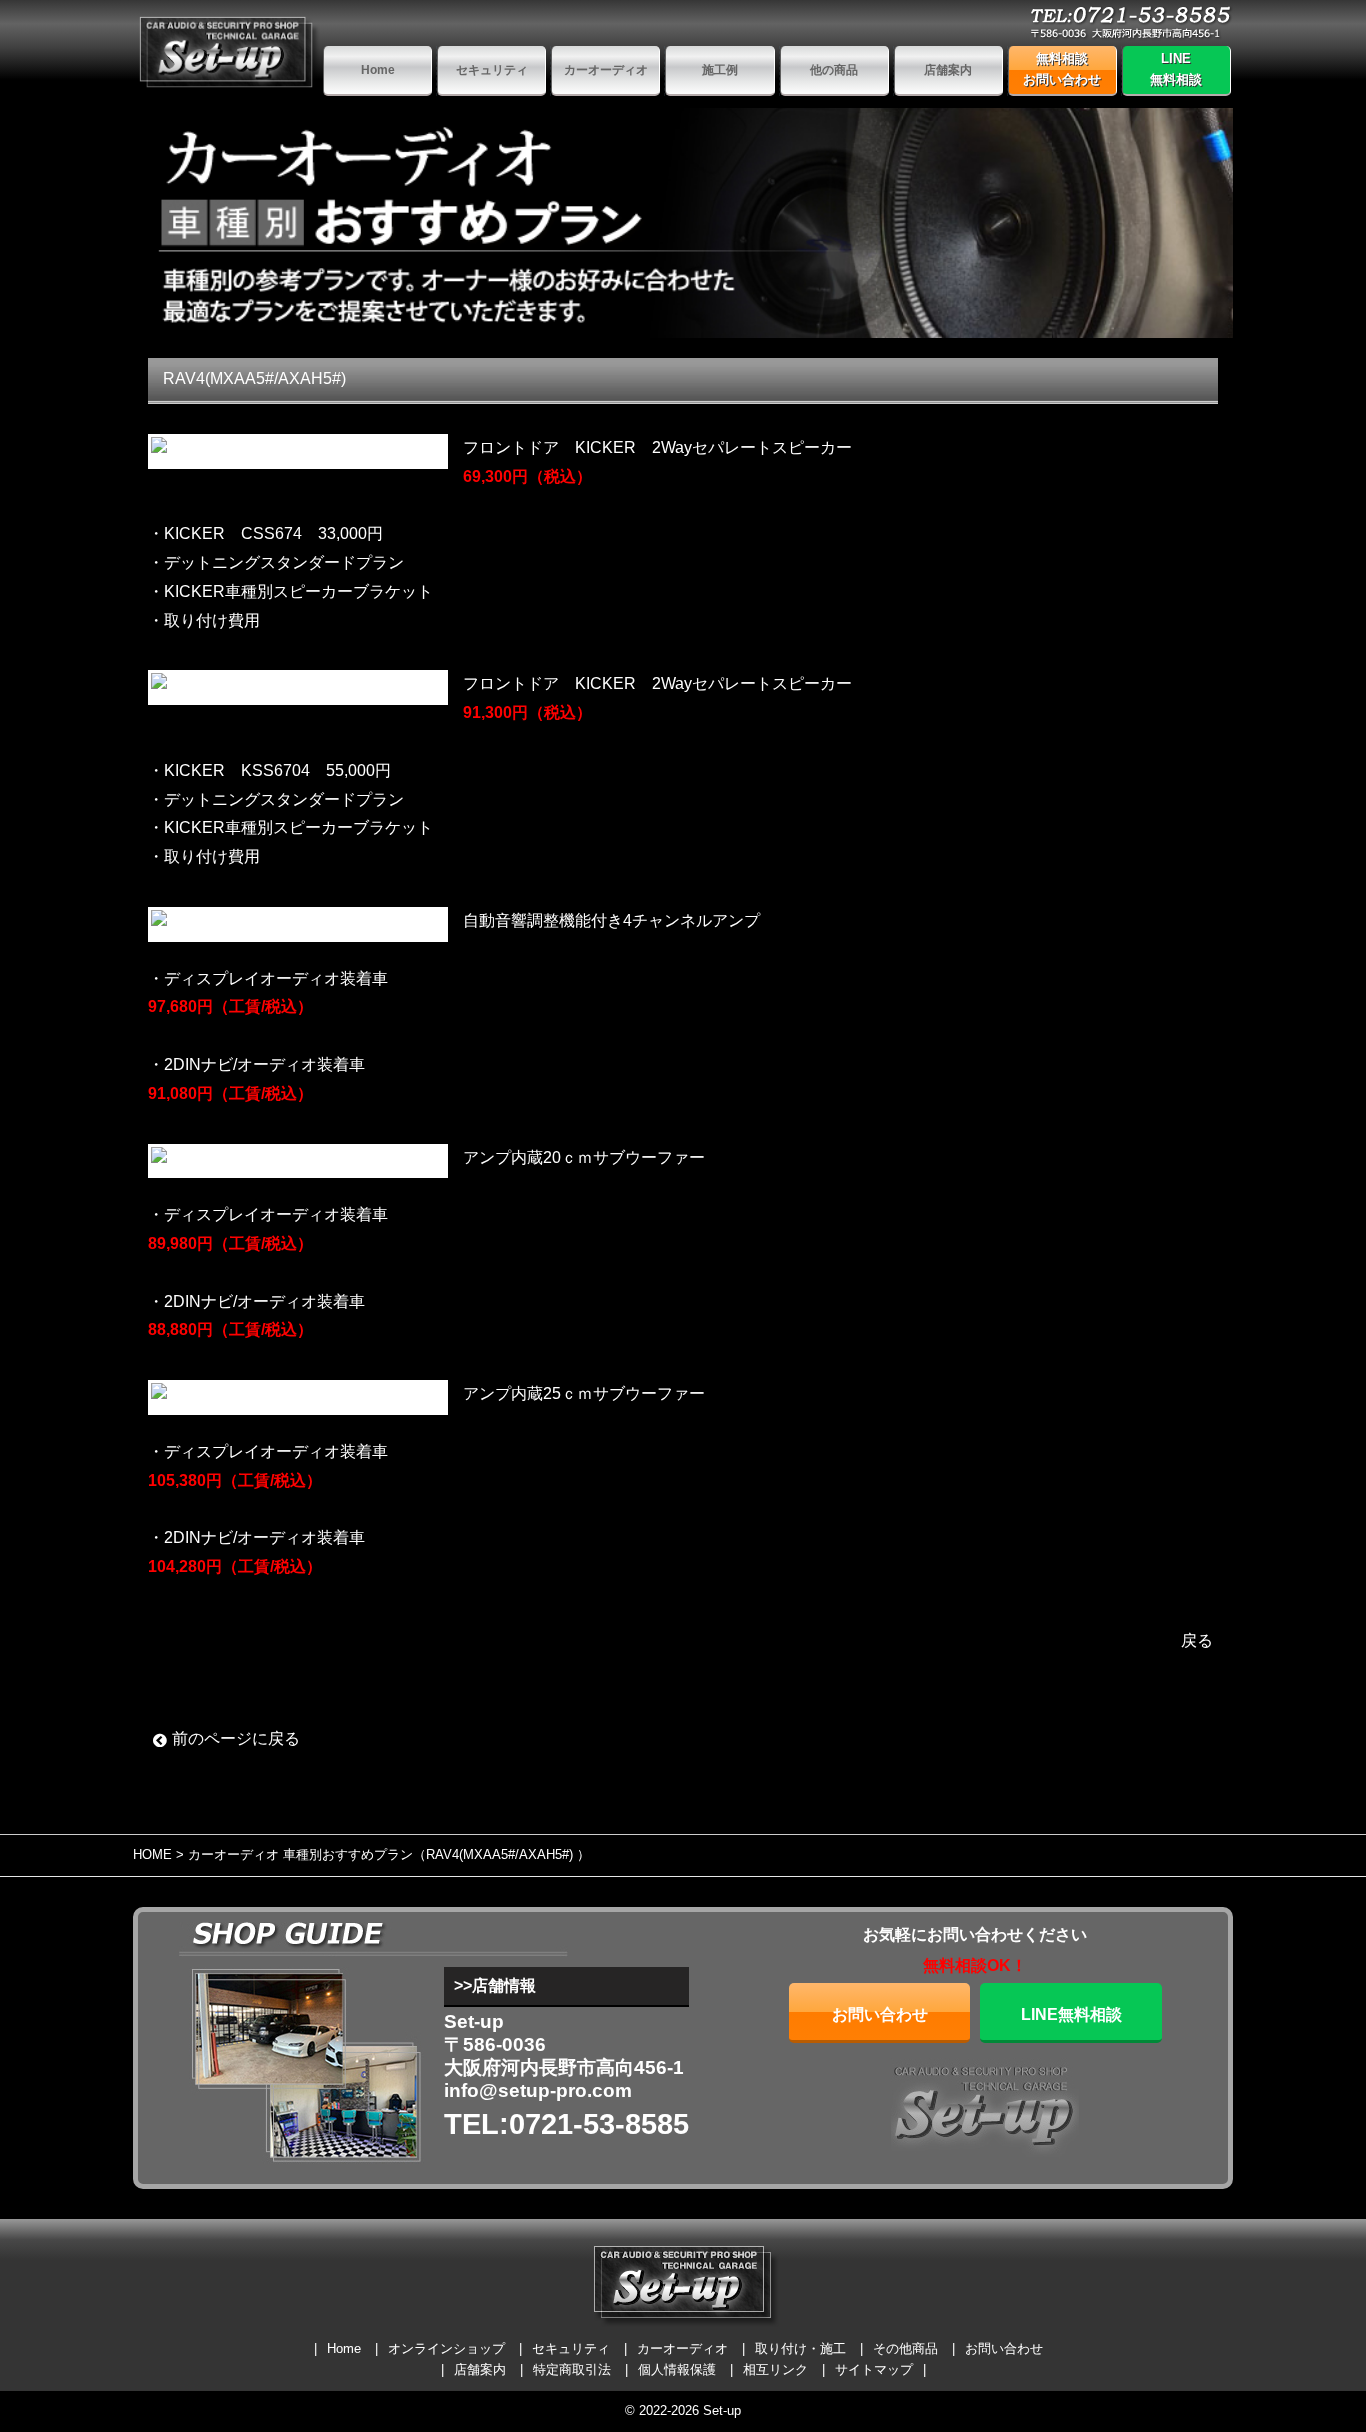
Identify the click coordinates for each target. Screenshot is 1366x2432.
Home (378, 70)
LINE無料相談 (1176, 69)
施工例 (720, 70)
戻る (1197, 1640)
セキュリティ (492, 70)
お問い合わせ (880, 2014)
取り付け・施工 (800, 2348)
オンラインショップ (446, 2348)
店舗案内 (948, 70)
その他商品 (905, 2348)
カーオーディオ (606, 70)
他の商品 (834, 70)
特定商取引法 (572, 2369)
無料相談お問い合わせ (1062, 69)
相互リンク (775, 2369)
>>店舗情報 (495, 1985)
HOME (152, 1854)
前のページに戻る (236, 1738)
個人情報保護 (677, 2369)
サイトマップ (874, 2369)
